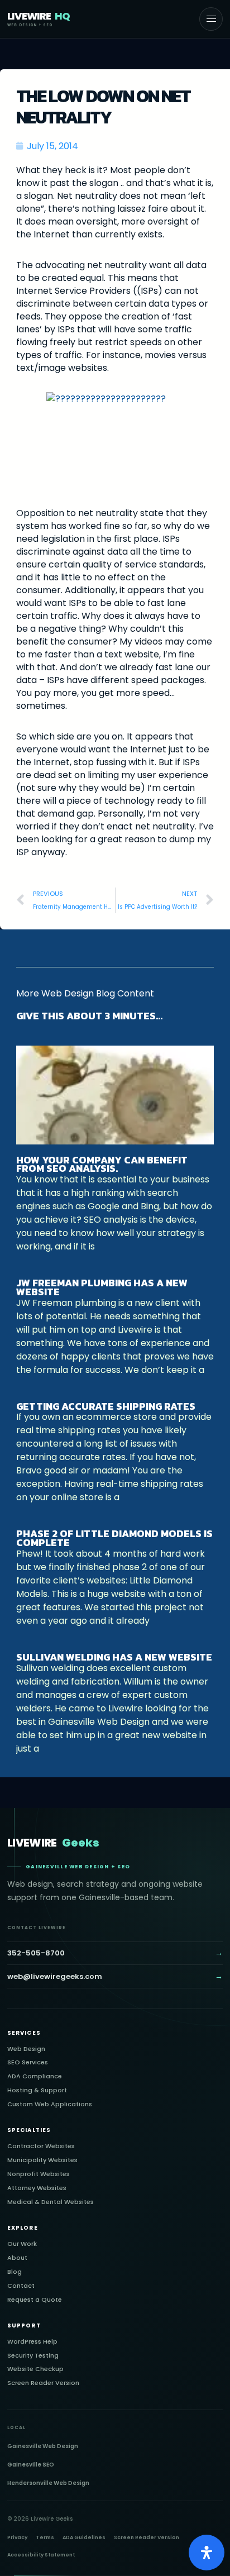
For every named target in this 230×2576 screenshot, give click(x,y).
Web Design (26, 2049)
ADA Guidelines (84, 2537)
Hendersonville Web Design (48, 2483)
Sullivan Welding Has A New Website (114, 1657)
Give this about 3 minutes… (89, 1016)
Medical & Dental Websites (51, 2202)
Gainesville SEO (31, 2465)
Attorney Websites (37, 2188)
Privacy (17, 2537)
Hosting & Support (37, 2090)
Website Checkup (35, 2369)
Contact (21, 2286)
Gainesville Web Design (43, 2446)
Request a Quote (35, 2300)
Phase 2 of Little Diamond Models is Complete (114, 1538)
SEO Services (28, 2062)
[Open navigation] (211, 19)
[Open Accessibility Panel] (207, 2553)
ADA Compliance (35, 2076)
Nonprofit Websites (39, 2174)
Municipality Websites (42, 2160)
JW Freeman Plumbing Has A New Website (102, 1287)
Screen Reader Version (43, 2383)
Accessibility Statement (41, 2555)
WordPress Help (32, 2342)
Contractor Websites (41, 2146)
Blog (15, 2272)
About (17, 2258)
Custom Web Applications (50, 2104)
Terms (45, 2537)
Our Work (22, 2244)
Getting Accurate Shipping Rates (106, 1406)
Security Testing (33, 2356)
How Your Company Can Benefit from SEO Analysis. (102, 1164)
